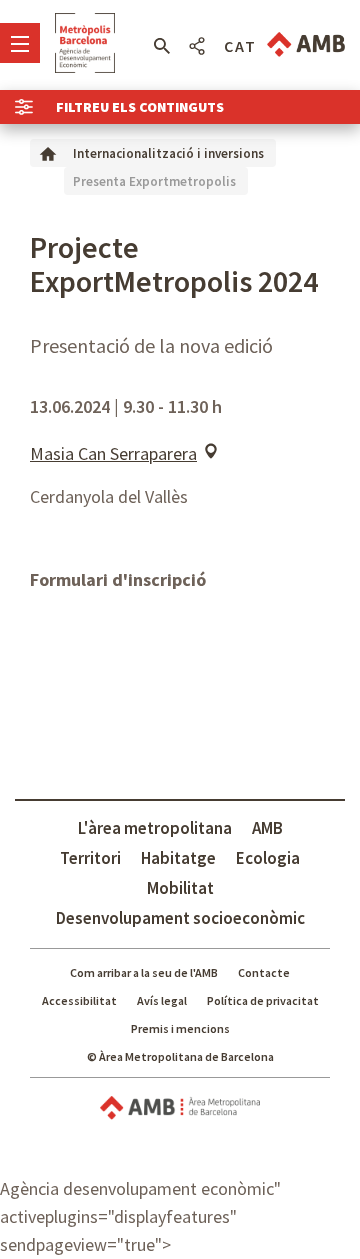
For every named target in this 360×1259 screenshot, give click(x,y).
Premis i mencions (180, 1028)
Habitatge (178, 858)
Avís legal (162, 1000)
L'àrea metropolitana (155, 828)
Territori (90, 858)
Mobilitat (180, 888)
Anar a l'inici (85, 43)
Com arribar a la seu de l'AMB (144, 972)
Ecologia (268, 858)
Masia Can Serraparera (113, 453)
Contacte (264, 972)
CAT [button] (240, 46)
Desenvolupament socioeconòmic (180, 918)
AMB (267, 828)
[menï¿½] (20, 43)
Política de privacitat (263, 1000)
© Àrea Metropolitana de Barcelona (180, 1056)
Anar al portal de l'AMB (306, 44)
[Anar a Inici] (48, 152)
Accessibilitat (79, 1000)
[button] (161, 46)
